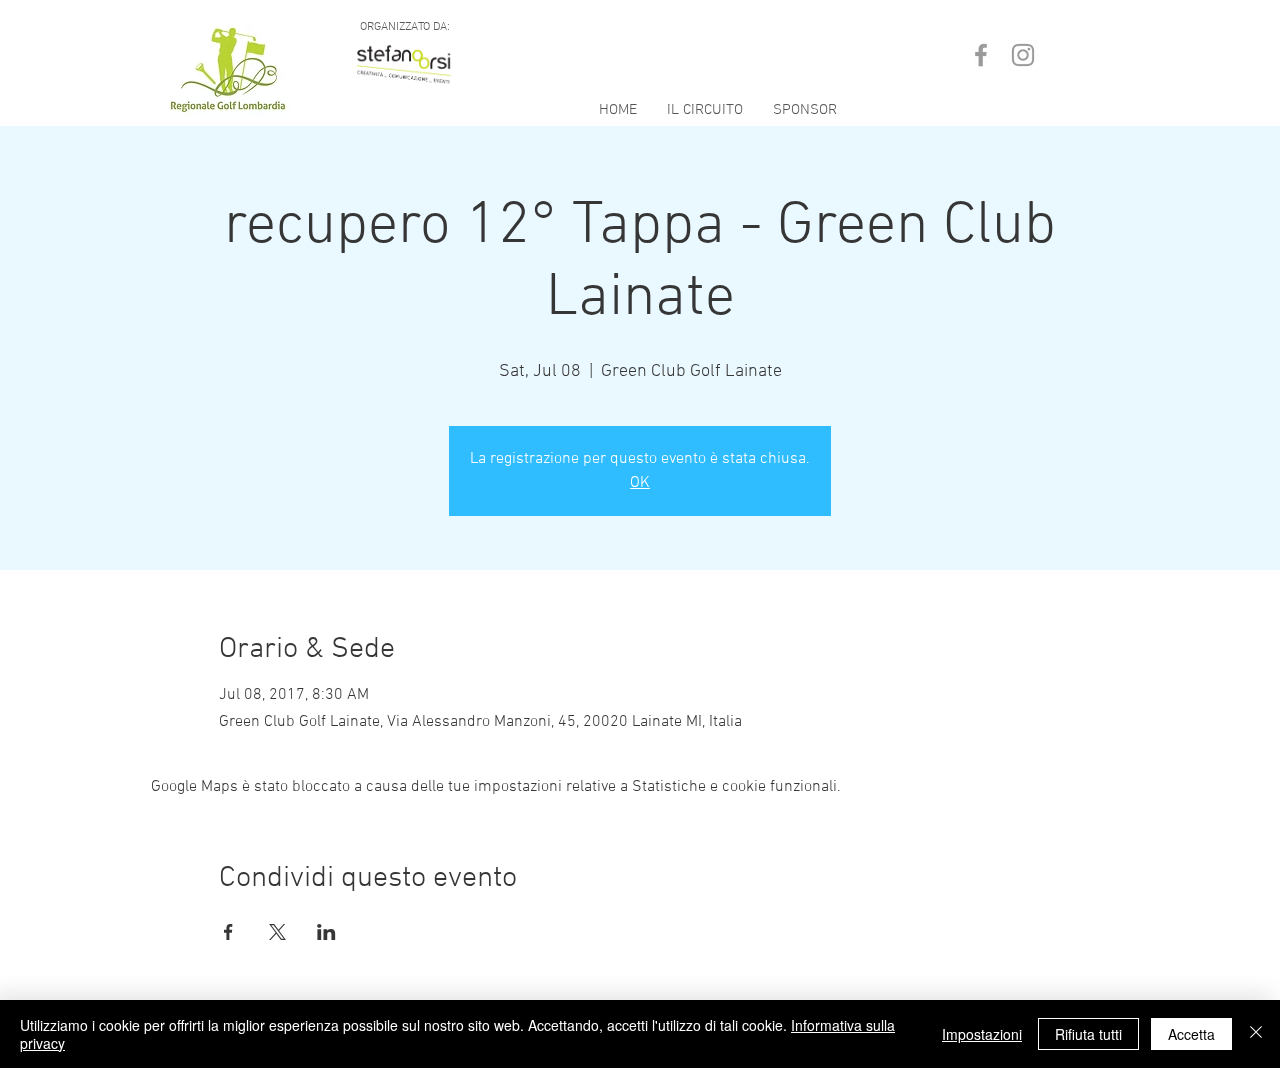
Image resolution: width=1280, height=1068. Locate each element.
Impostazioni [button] (982, 1034)
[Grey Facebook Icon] (981, 55)
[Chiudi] (1256, 1034)
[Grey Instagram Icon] (1023, 55)
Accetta (1191, 1034)
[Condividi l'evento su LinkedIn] (326, 932)
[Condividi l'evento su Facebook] (228, 932)
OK (640, 483)
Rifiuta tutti (1088, 1034)
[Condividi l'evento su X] (277, 932)
